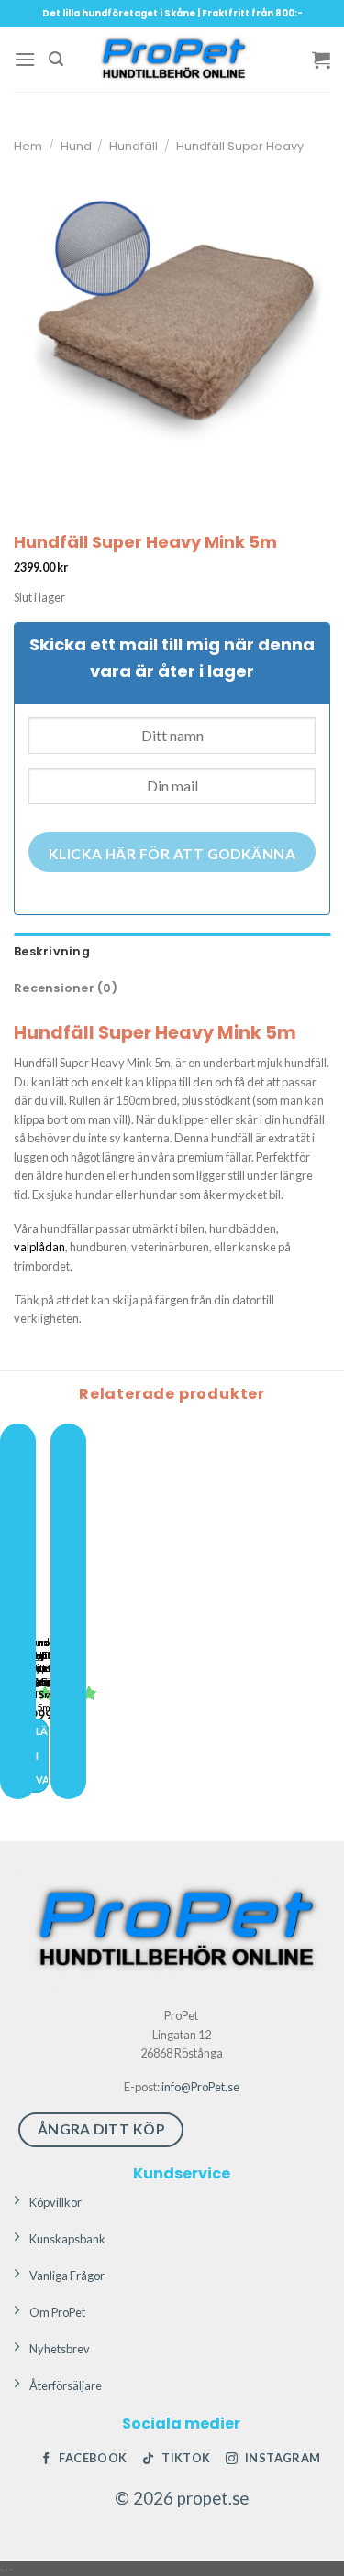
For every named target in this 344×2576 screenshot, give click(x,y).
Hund (76, 146)
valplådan (39, 1247)
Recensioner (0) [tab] (66, 988)
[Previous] (18, 1611)
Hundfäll (133, 146)
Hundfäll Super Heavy (240, 146)
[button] (25, 59)
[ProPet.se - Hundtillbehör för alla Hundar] (172, 60)
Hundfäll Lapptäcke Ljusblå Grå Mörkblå (48, 1668)
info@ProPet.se (200, 2087)
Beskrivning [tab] (52, 951)
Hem (28, 146)
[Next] (68, 1611)
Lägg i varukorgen (42, 1755)
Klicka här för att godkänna (172, 854)
